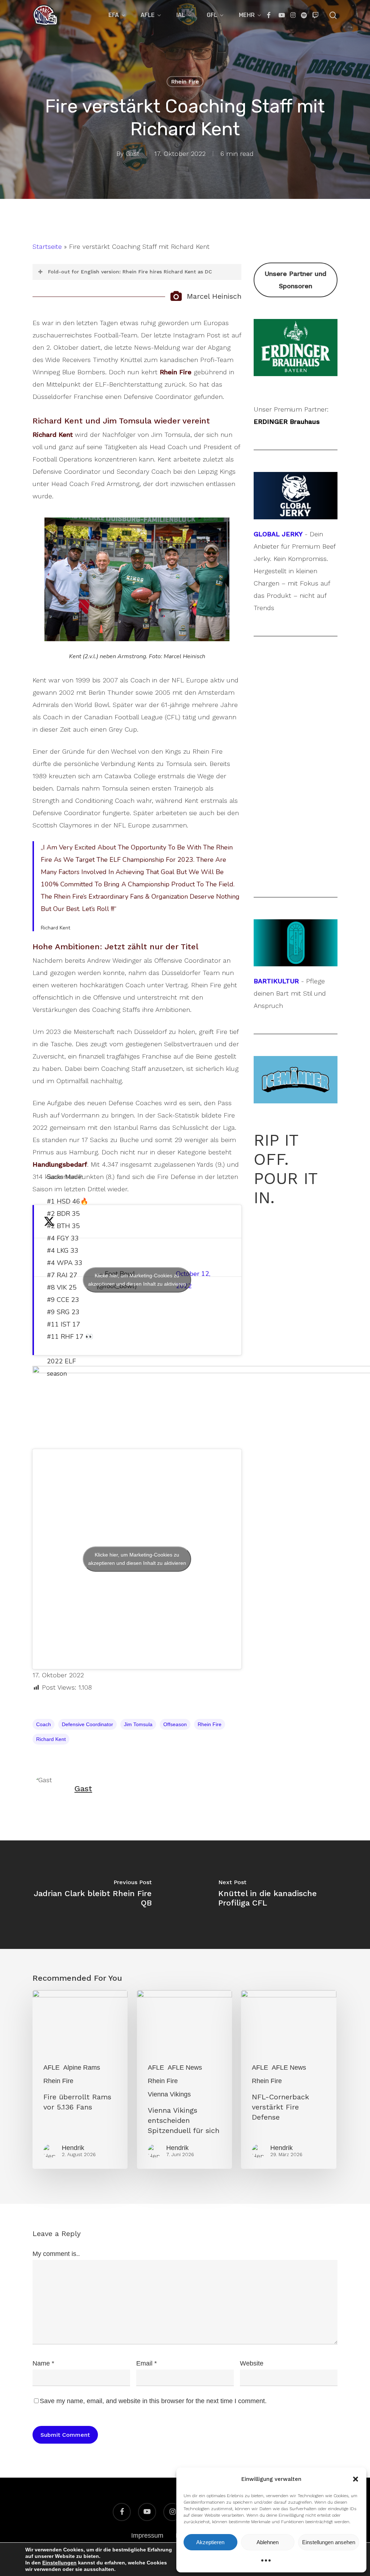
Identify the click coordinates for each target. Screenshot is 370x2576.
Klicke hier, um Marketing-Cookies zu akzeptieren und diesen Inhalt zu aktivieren (137, 1280)
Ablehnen (268, 2542)
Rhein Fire (185, 82)
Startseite (47, 246)
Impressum (147, 2535)
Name (43, 2363)
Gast (133, 154)
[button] (356, 2479)
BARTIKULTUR (276, 981)
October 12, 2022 (193, 1280)
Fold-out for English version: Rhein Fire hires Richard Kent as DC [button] (130, 272)
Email (147, 2363)
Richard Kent (51, 1739)
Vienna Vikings (169, 2094)
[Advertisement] (296, 371)
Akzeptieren (210, 2542)
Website (252, 2363)
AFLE (51, 2068)
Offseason (175, 1724)
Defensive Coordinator (87, 1724)
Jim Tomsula (138, 1724)
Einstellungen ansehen (329, 2542)
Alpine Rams (82, 2068)
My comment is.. (56, 2254)
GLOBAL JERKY (278, 534)
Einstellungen (59, 2563)
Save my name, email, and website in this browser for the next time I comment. (153, 2401)
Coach (44, 1724)
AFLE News (185, 2068)
